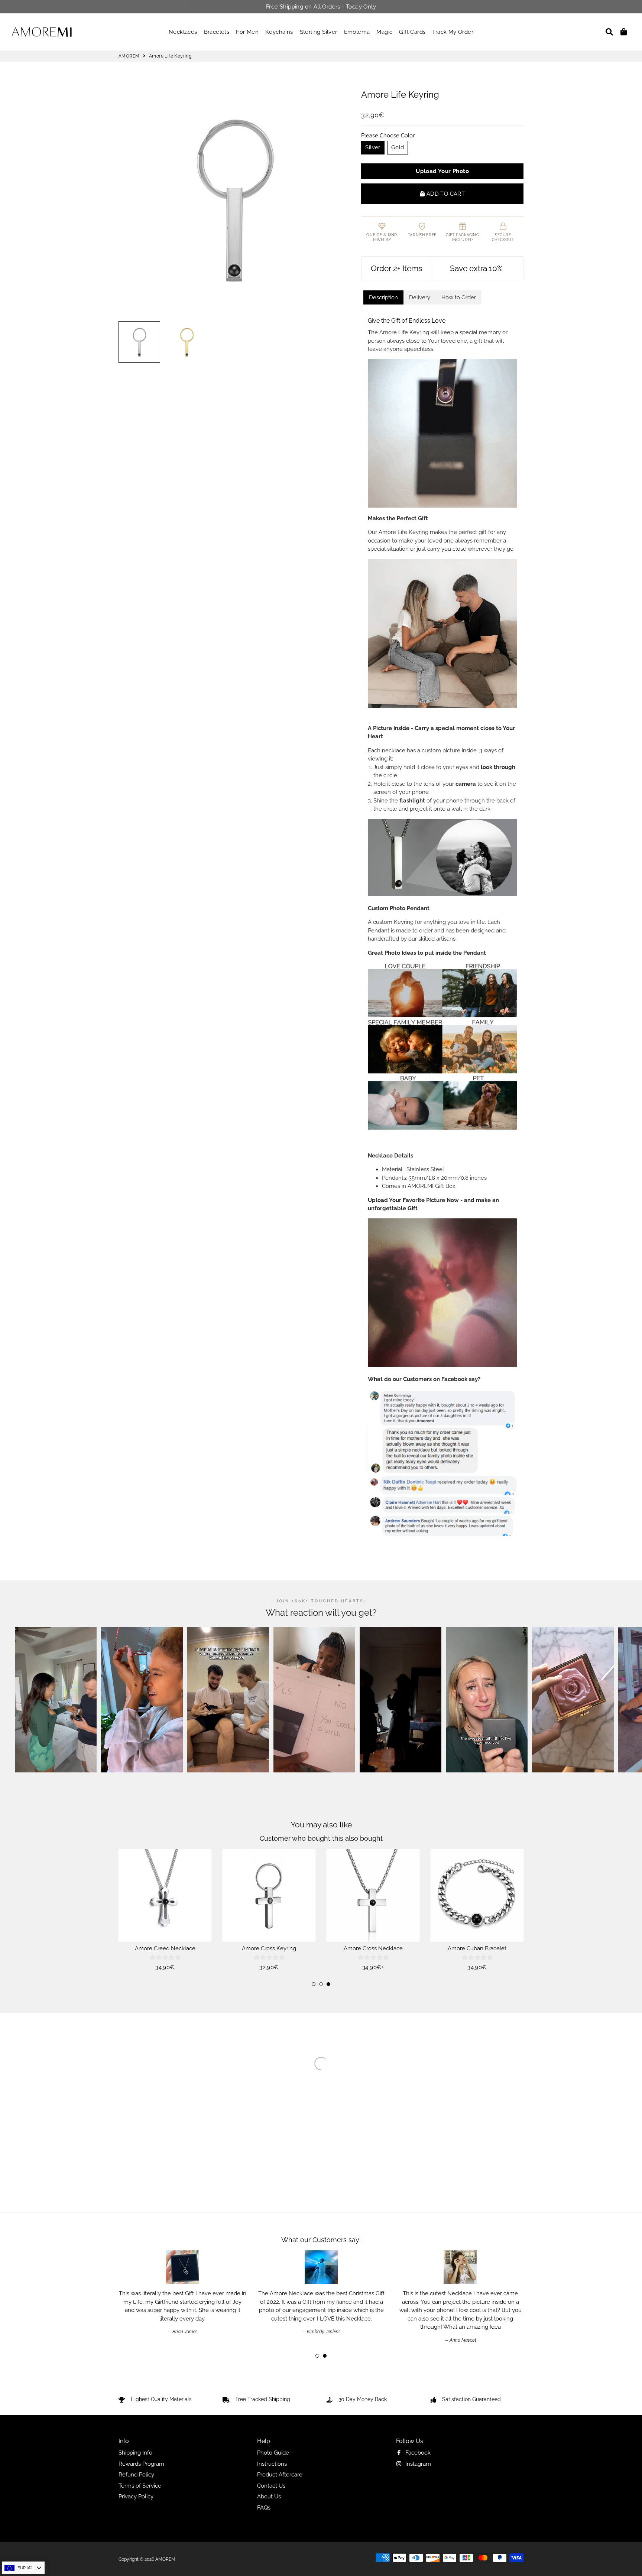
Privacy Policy (136, 2497)
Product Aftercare (280, 2475)
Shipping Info (135, 2453)
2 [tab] (321, 1984)
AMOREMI (130, 56)
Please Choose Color (388, 136)
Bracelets (217, 32)
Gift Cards (412, 32)
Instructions (272, 2464)
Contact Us (271, 2486)
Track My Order (453, 32)
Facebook (417, 2453)
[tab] (383, 298)
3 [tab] (328, 1984)
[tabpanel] (165, 1910)
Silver (373, 147)
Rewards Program (141, 2464)
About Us (269, 2497)
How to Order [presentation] (459, 297)
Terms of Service (140, 2486)
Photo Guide (273, 2453)
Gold (398, 147)
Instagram (417, 2464)
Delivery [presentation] (420, 297)
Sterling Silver (319, 32)
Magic (384, 32)
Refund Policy (136, 2475)
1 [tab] (314, 1984)
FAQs (264, 2508)
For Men (247, 32)
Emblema (357, 32)
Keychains (279, 32)
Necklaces (183, 32)
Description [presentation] (383, 297)
